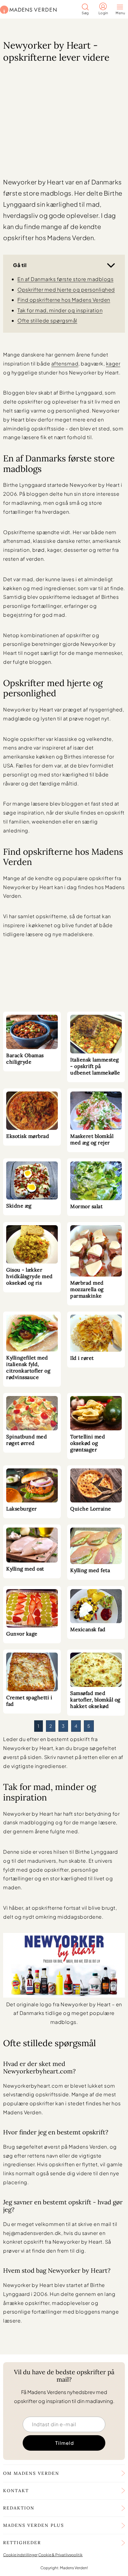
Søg (85, 13)
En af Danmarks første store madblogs (65, 279)
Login (103, 13)
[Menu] (122, 8)
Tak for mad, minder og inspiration (60, 310)
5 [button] (89, 1726)
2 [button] (51, 1726)
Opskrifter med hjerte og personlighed (66, 290)
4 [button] (76, 1726)
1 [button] (39, 1726)
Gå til (20, 265)
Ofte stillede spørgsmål (47, 320)
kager (113, 363)
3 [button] (63, 1726)
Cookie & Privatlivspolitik (60, 2554)
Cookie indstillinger (20, 2554)
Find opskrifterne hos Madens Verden (64, 300)
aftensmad (65, 363)
